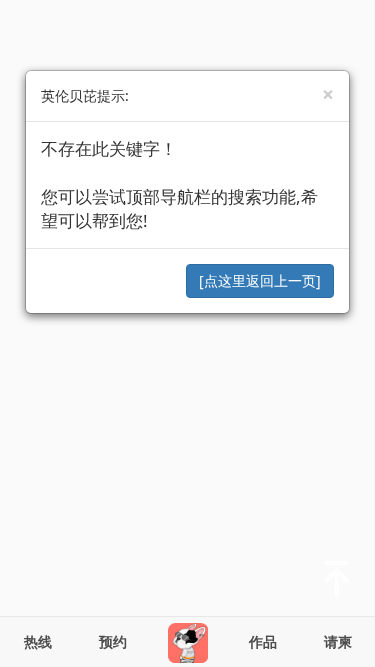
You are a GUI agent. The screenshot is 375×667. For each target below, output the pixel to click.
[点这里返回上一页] (260, 280)
